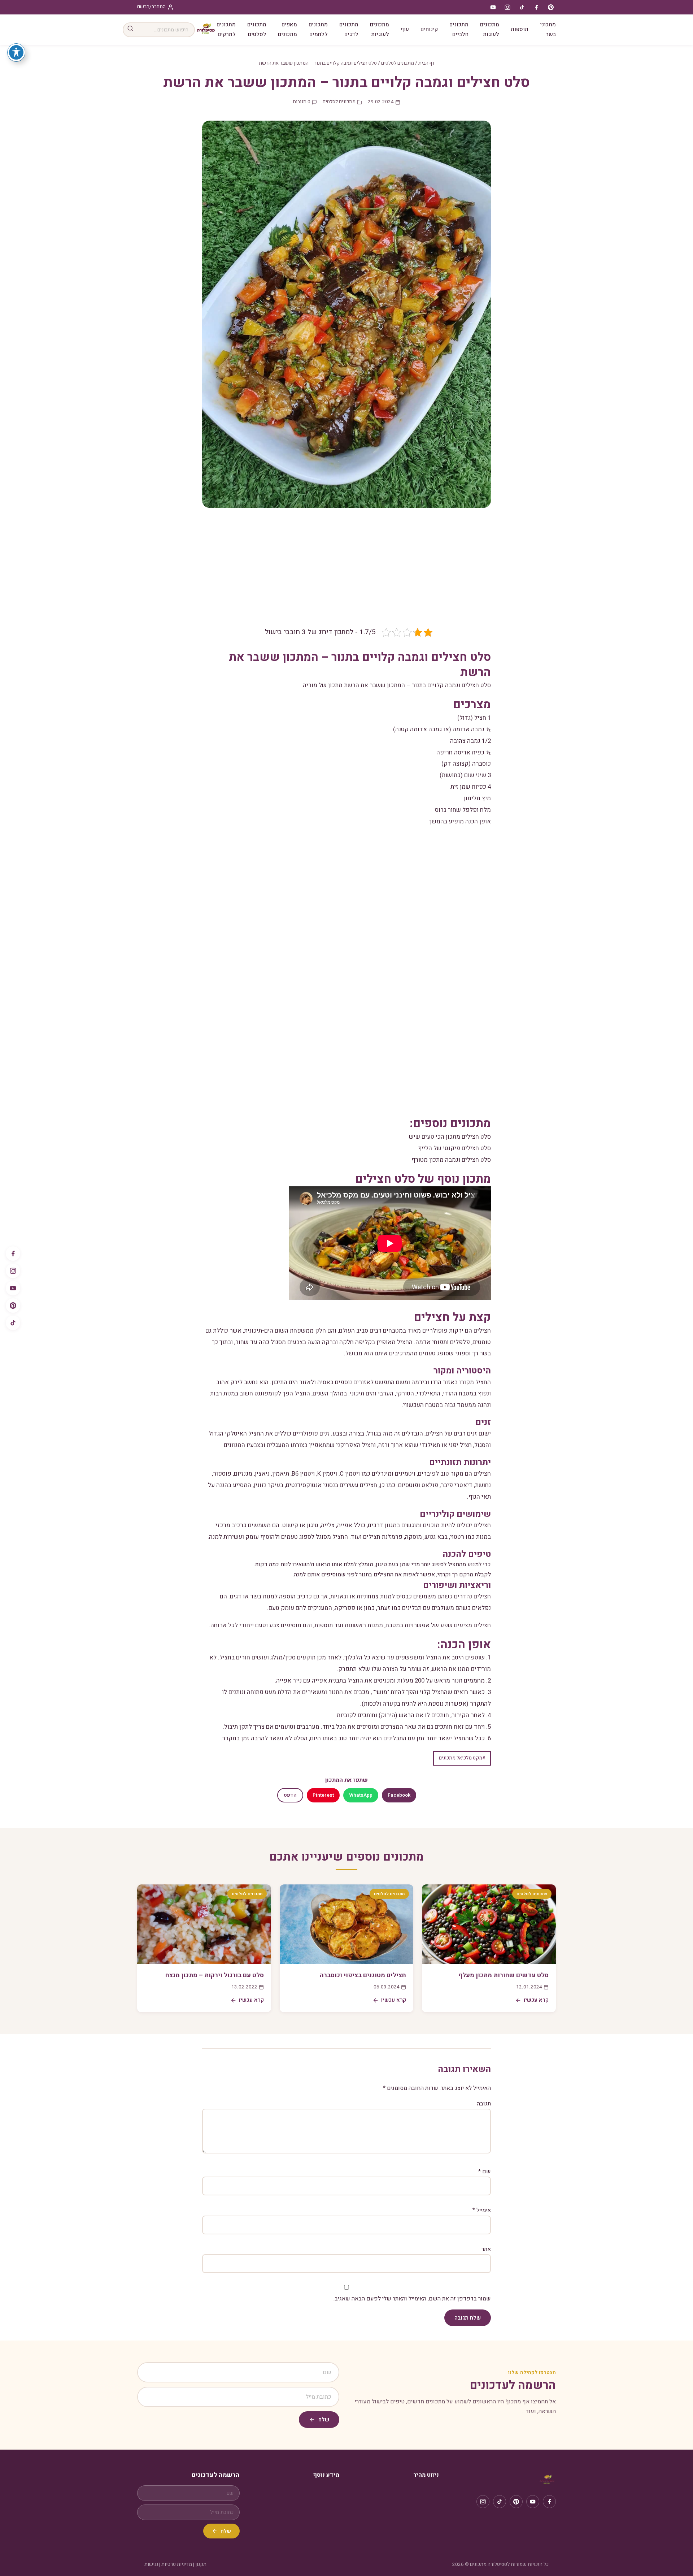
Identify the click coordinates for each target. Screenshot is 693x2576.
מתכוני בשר (548, 29)
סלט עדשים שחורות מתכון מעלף (504, 1975)
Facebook (399, 1795)
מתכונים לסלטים (257, 29)
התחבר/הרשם (151, 7)
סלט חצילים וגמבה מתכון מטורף (451, 1160)
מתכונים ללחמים (318, 29)
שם (485, 2172)
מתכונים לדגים (349, 29)
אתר (486, 2249)
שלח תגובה (468, 2318)
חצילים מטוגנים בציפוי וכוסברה (363, 1975)
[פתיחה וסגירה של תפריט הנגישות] (16, 52)
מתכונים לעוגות (490, 29)
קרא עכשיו (536, 2000)
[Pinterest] (13, 1306)
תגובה (484, 2104)
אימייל (482, 2210)
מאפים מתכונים (287, 29)
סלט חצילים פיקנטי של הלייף (454, 1148)
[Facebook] (13, 1254)
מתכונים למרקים (226, 29)
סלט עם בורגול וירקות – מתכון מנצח (215, 1975)
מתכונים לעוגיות (380, 29)
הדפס (290, 1795)
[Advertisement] (346, 573)
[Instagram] (13, 1271)
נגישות (151, 2564)
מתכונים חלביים (459, 29)
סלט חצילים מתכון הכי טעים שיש (450, 1137)
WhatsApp (361, 1795)
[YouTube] (13, 1288)
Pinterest (323, 1795)
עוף (405, 29)
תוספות (520, 29)
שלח (324, 2420)
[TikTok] (13, 1323)
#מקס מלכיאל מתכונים (462, 1758)
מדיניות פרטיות (177, 2564)
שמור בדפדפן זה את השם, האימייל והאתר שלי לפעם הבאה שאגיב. (412, 2299)
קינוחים (429, 29)
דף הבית (426, 63)
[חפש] (130, 30)
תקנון (201, 2564)
